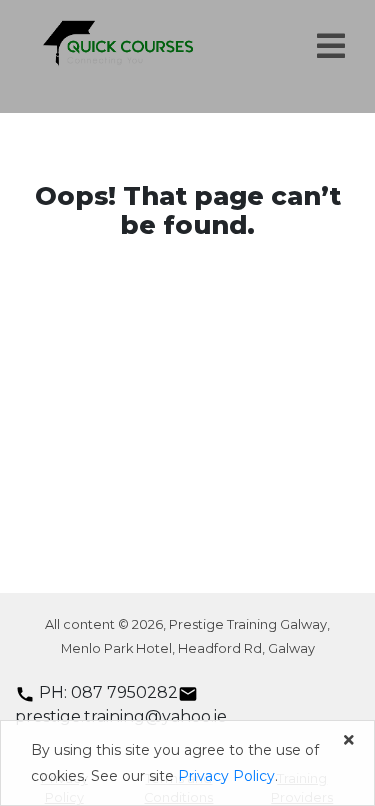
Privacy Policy (226, 776)
